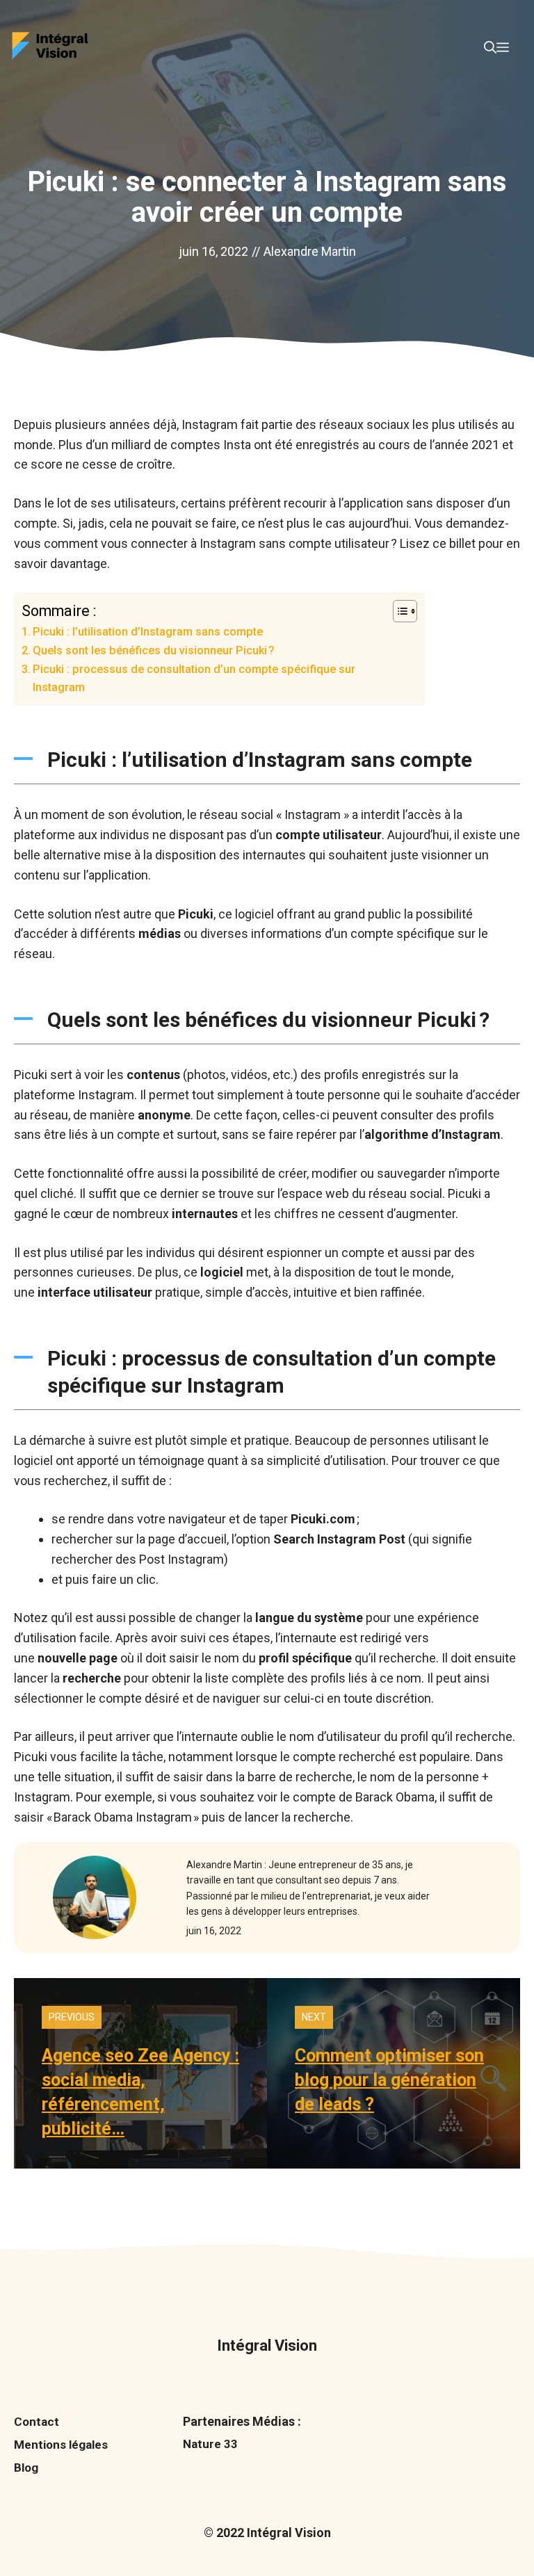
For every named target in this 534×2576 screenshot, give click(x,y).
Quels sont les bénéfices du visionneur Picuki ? (154, 650)
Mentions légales (61, 2445)
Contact (37, 2422)
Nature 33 (210, 2444)
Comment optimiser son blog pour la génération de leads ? (389, 2080)
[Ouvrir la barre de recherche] (490, 48)
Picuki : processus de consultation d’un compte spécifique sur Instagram (194, 678)
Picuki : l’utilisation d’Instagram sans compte (148, 632)
